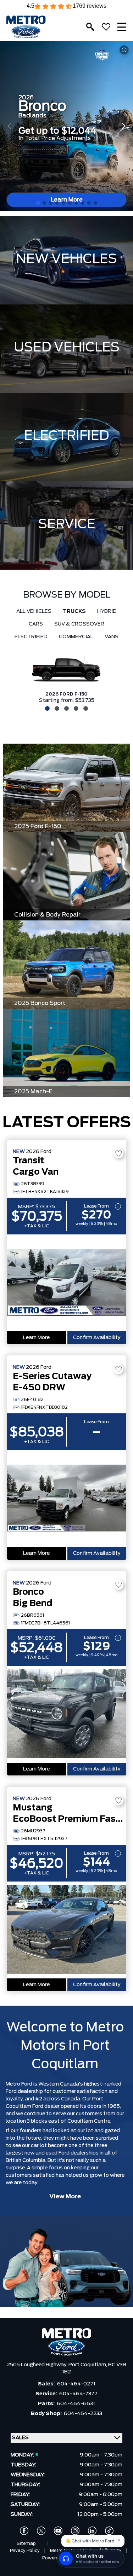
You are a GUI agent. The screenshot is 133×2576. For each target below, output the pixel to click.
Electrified (31, 637)
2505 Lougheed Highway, (38, 2365)
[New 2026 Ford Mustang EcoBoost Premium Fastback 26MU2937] (67, 1930)
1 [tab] (46, 708)
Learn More (36, 1338)
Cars (36, 624)
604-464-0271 (76, 2384)
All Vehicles (34, 611)
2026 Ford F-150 (66, 694)
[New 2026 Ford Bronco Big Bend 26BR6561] (67, 1714)
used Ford (57, 2153)
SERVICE (67, 524)
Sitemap (26, 2543)
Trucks (74, 611)
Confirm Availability (97, 1338)
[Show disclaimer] (124, 50)
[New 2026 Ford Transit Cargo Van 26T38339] (67, 1283)
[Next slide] (124, 126)
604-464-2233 (83, 2414)
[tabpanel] (66, 678)
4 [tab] (75, 708)
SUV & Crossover (79, 624)
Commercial (76, 637)
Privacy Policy (25, 2551)
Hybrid (107, 611)
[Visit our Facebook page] (24, 2531)
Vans (112, 637)
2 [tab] (56, 708)
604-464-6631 (76, 2404)
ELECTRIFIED (66, 436)
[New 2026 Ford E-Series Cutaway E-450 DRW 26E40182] (67, 1499)
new (29, 2153)
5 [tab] (85, 708)
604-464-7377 (78, 2394)
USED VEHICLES (67, 348)
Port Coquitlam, (88, 2365)
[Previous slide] (9, 126)
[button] (38, 203)
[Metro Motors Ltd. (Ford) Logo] (26, 27)
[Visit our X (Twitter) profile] (41, 2531)
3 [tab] (66, 708)
